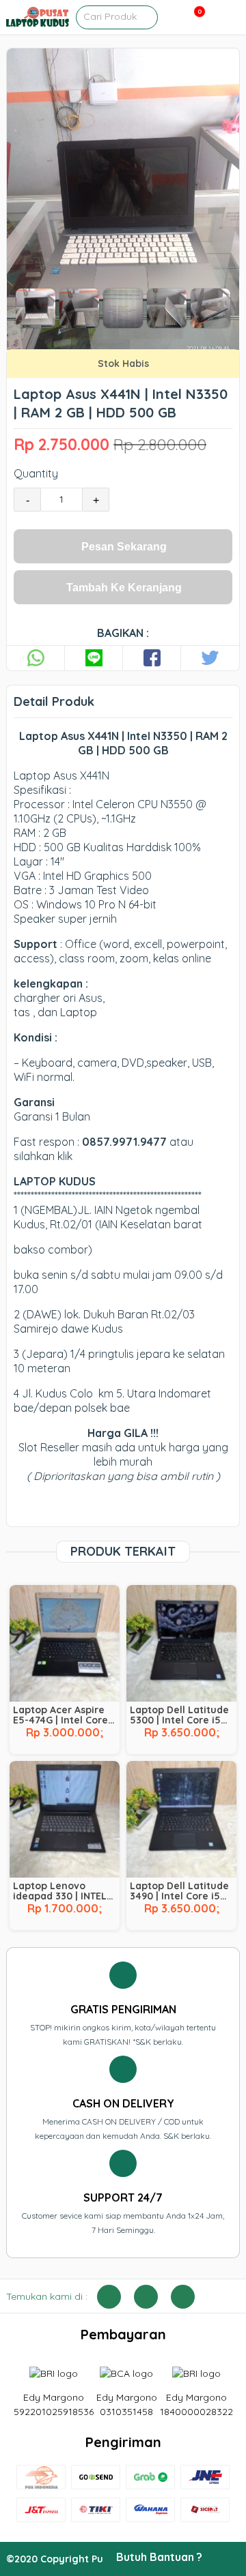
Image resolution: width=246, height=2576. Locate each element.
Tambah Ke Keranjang (124, 588)
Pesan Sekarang (124, 547)
